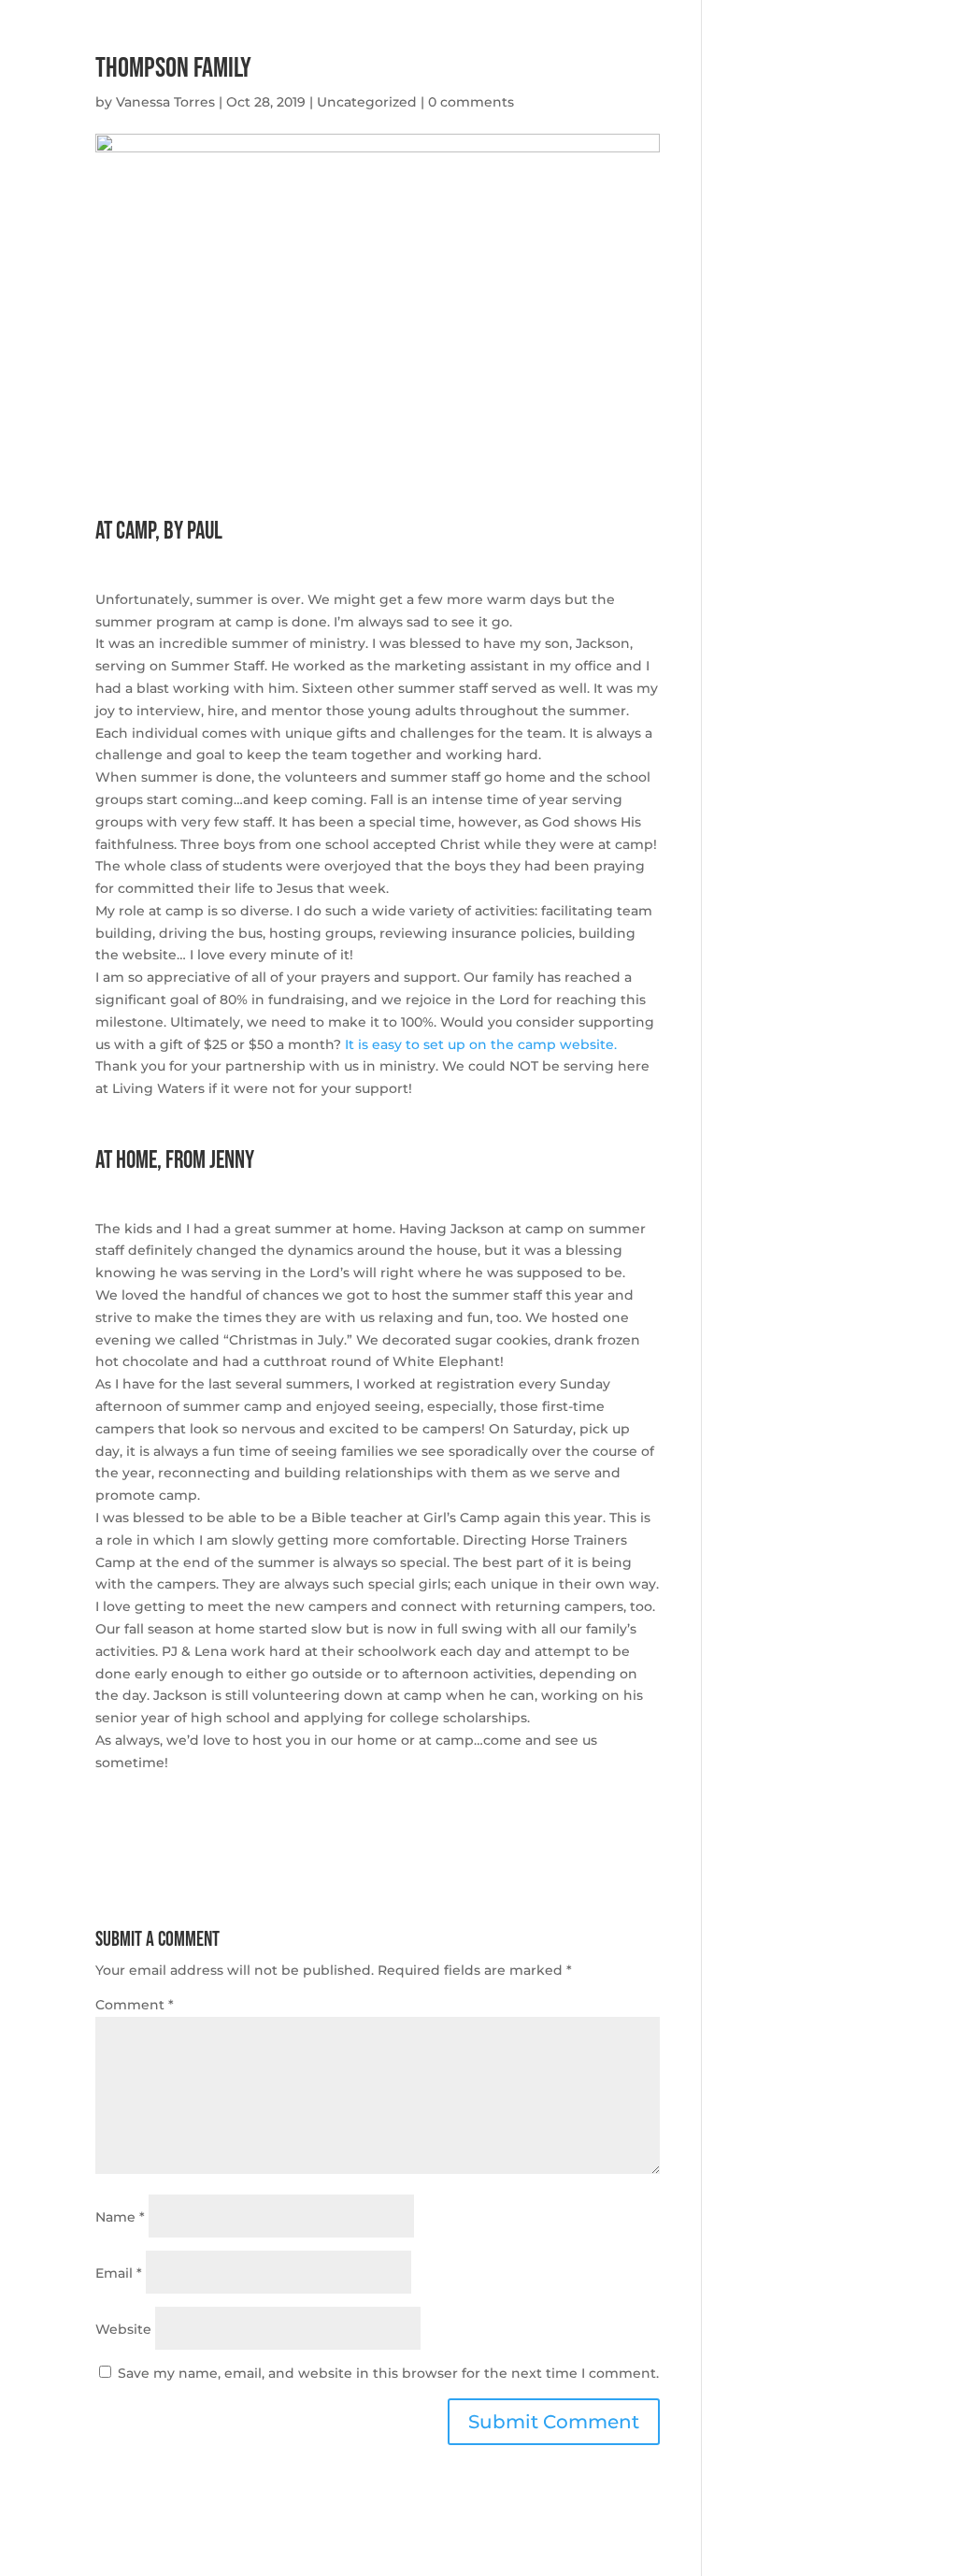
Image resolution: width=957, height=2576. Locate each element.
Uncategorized (367, 102)
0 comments (471, 102)
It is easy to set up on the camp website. (481, 1044)
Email (119, 2273)
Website (123, 2329)
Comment (135, 2005)
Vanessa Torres (165, 102)
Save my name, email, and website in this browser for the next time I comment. (388, 2373)
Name (120, 2217)
